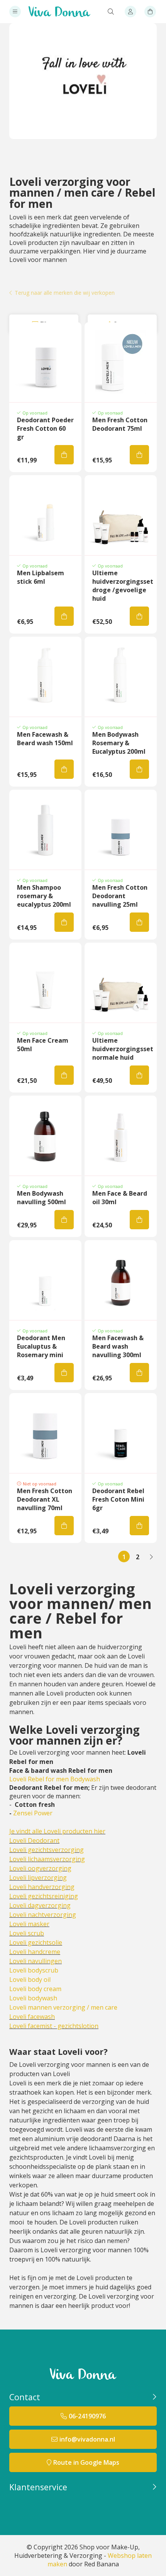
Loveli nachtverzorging (43, 1915)
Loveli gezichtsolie (36, 1942)
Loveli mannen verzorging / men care (63, 2007)
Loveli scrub (27, 1933)
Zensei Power (33, 1813)
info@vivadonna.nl (87, 2439)
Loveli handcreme (35, 1952)
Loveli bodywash (33, 1998)
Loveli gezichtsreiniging (44, 1896)
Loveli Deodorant (34, 1840)
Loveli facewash (32, 2017)
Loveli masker (29, 1924)
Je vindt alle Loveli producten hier (57, 1831)
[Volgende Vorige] (151, 1556)
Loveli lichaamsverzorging (47, 1859)
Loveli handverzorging (42, 1887)
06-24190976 (87, 2416)
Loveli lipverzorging (38, 1878)
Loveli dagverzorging (40, 1905)
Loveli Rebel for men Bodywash (55, 1779)
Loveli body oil (30, 1980)
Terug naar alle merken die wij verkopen (65, 293)
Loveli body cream (35, 1989)
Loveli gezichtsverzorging (47, 1850)
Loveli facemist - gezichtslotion (54, 2026)
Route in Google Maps (86, 2462)
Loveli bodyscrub (34, 1970)
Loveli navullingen (36, 1961)
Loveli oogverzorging (40, 1868)
